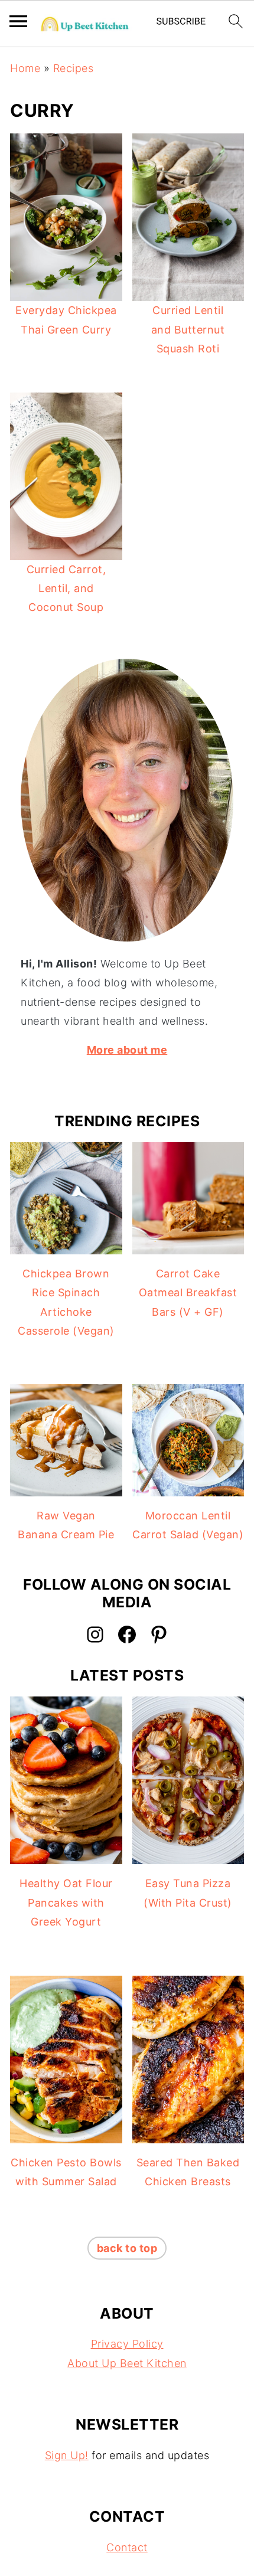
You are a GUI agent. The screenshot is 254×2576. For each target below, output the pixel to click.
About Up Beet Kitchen (127, 2363)
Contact (127, 2547)
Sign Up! (67, 2455)
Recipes (74, 68)
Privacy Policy (127, 2344)
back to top (127, 2248)
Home (25, 68)
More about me (127, 1050)
